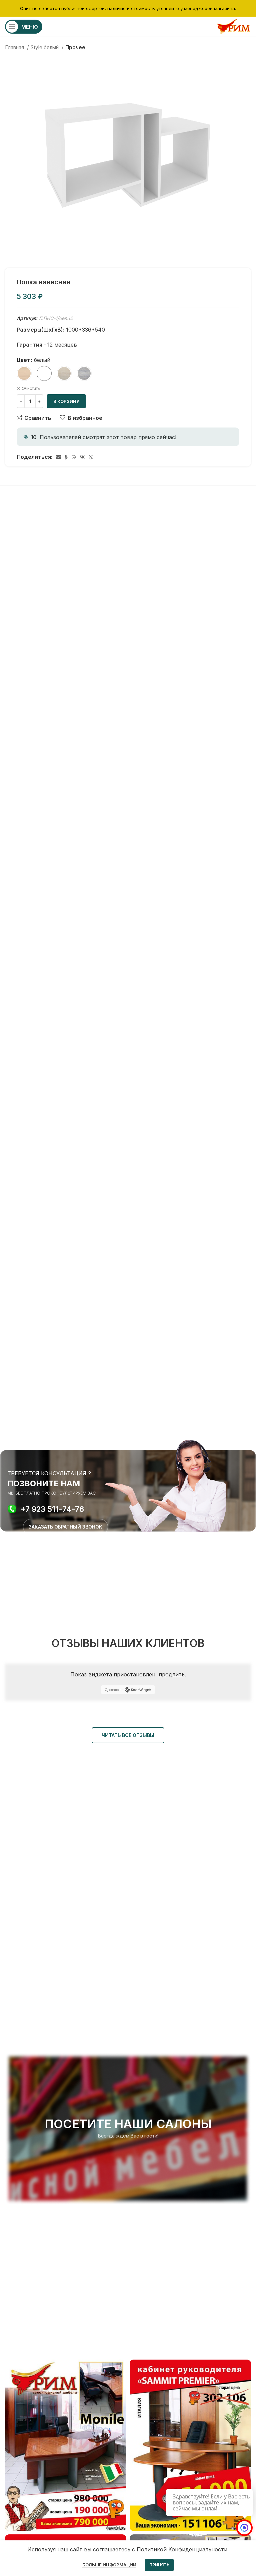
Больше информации (109, 2565)
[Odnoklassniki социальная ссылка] (66, 457)
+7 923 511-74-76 (52, 1509)
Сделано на (114, 1690)
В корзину (66, 401)
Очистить (31, 388)
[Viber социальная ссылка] (91, 457)
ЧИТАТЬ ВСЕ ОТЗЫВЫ (128, 1735)
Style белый (45, 47)
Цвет (23, 360)
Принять (159, 2565)
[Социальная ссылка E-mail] (58, 457)
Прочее (75, 47)
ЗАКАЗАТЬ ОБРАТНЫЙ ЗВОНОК (65, 1527)
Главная (15, 47)
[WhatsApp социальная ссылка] (74, 457)
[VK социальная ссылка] (82, 457)
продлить (172, 1674)
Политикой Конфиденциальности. (183, 2549)
